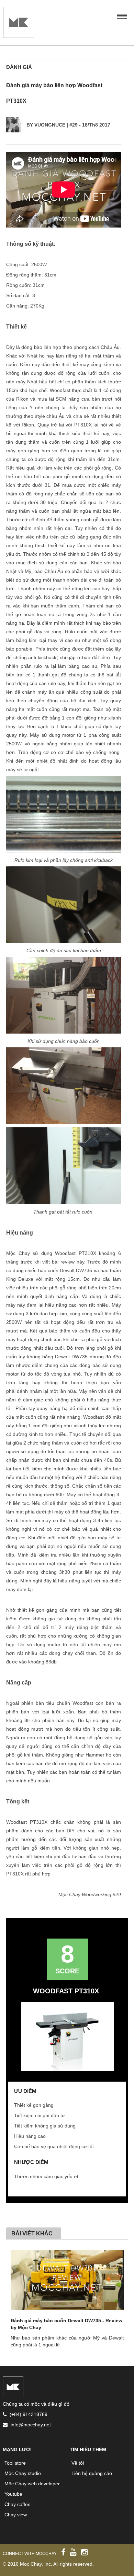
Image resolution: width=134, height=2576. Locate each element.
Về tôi (78, 2463)
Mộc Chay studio (23, 2473)
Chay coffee (18, 2504)
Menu (122, 15)
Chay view (16, 2515)
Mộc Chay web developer (32, 2484)
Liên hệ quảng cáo (92, 2473)
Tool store (15, 2463)
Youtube (13, 2494)
